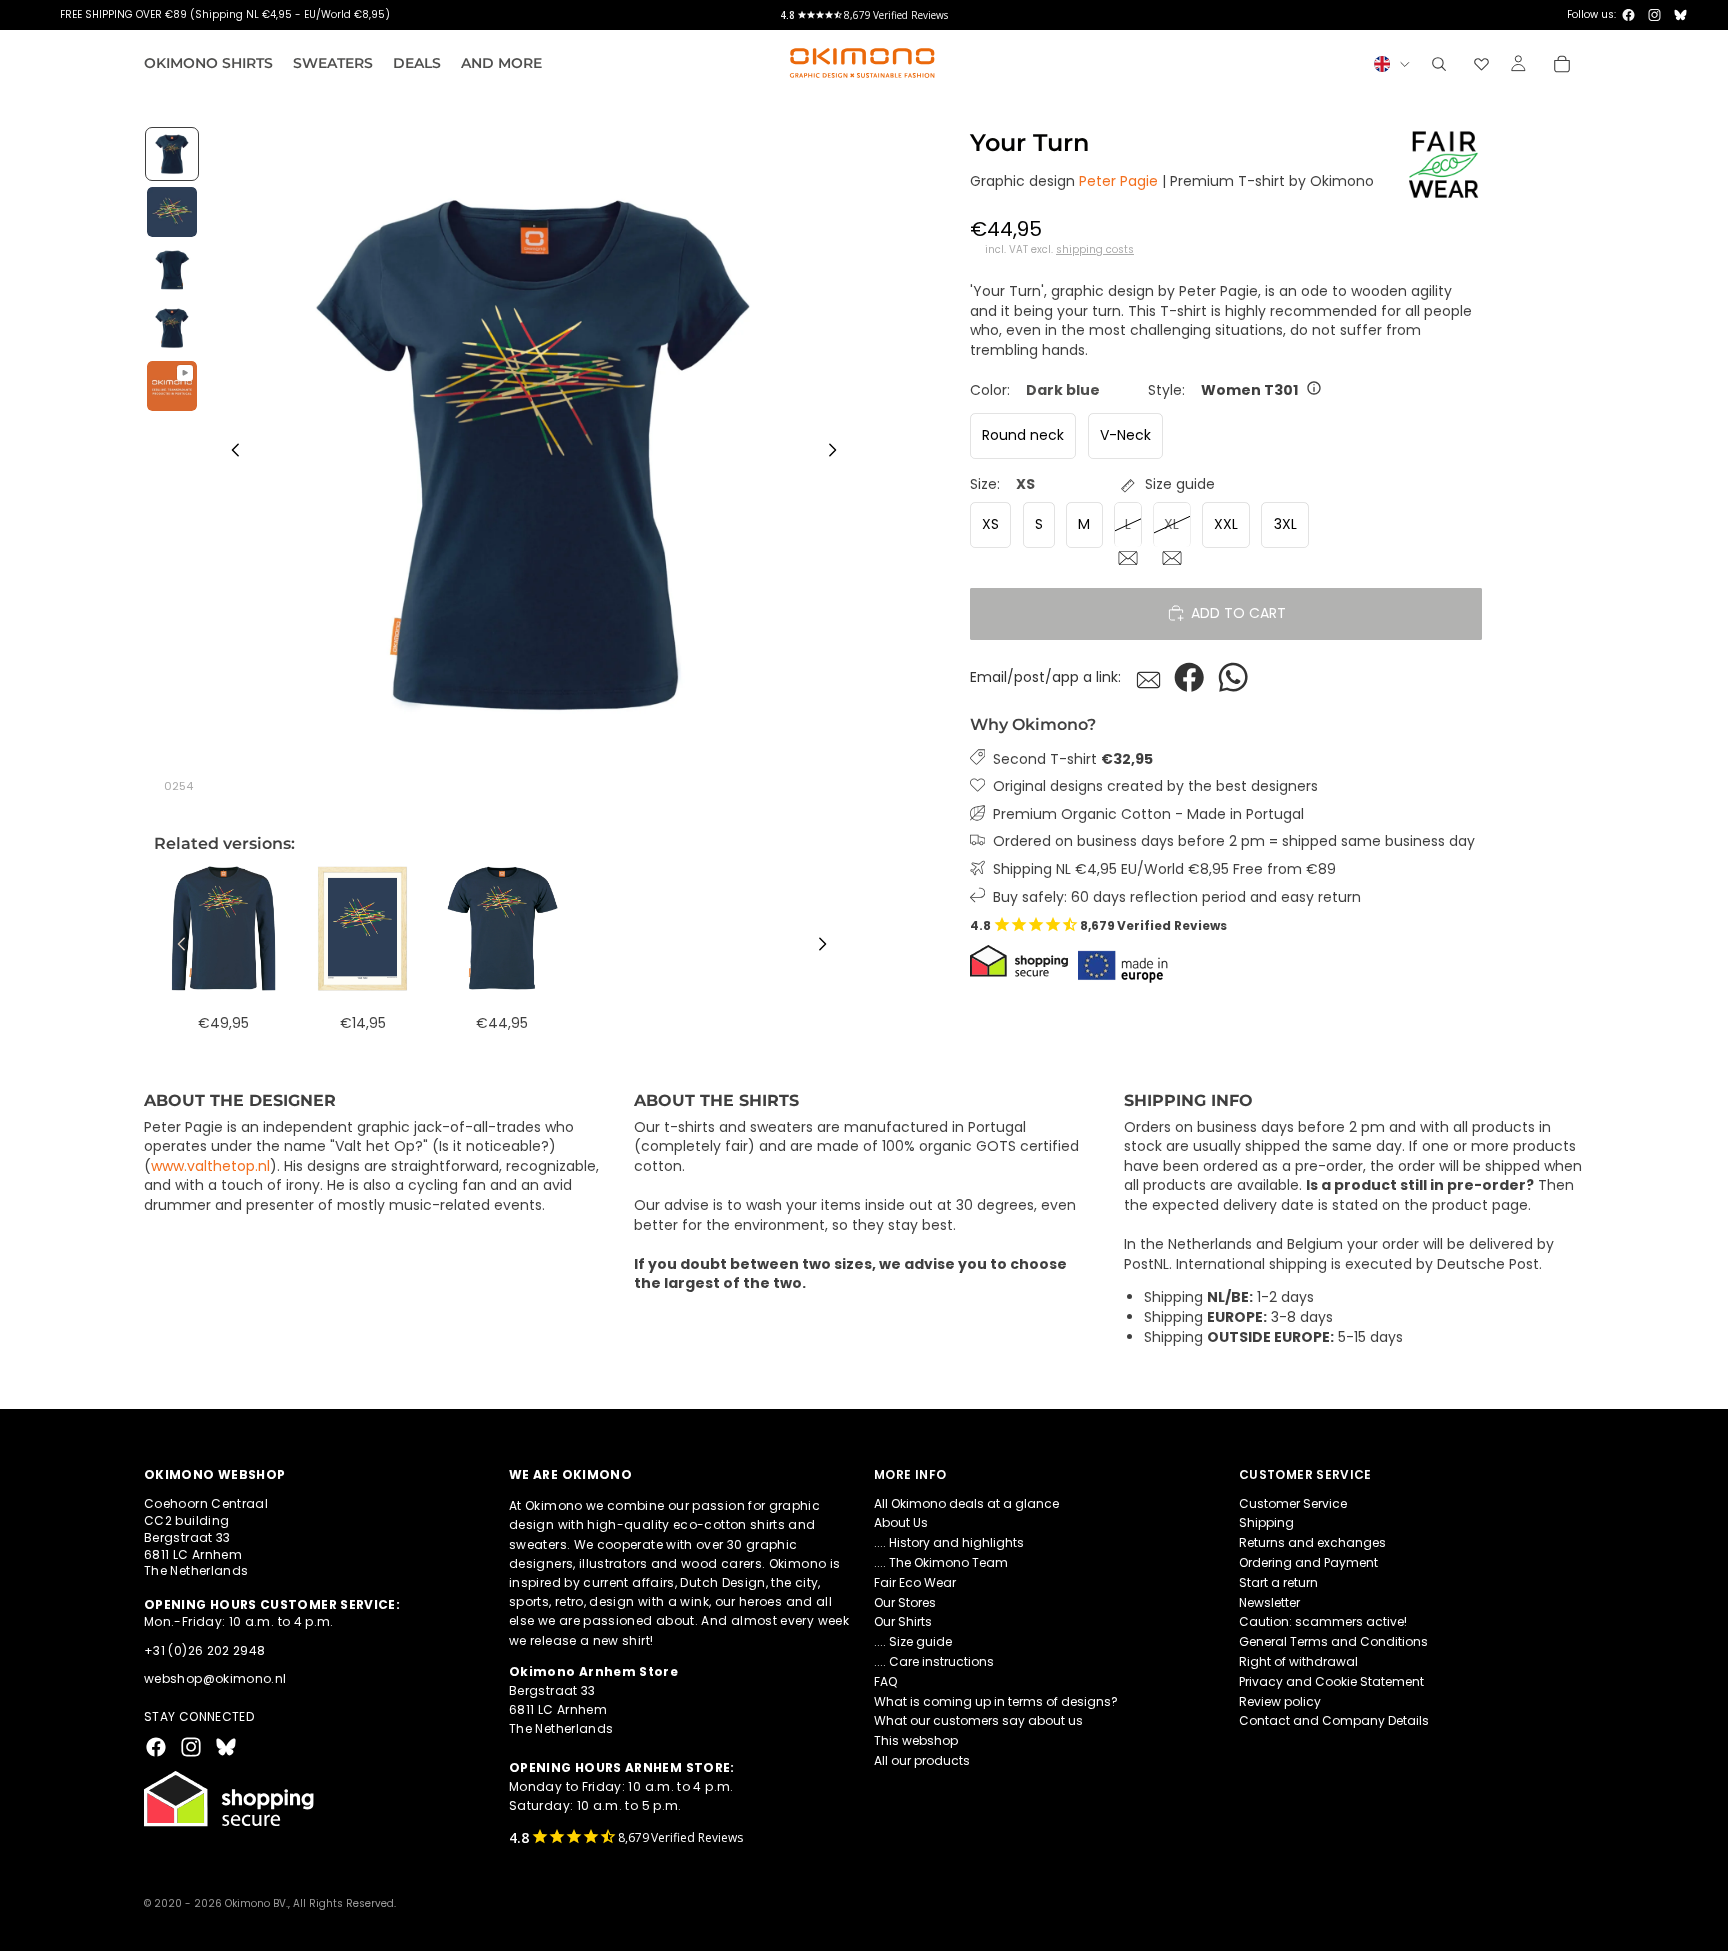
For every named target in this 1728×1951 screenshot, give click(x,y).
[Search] (1439, 64)
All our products (922, 1760)
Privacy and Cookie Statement (1331, 1681)
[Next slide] (838, 453)
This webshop (916, 1740)
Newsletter (1269, 1602)
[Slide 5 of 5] (172, 386)
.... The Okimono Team (941, 1562)
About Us (901, 1523)
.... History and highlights (949, 1542)
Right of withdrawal (1298, 1661)
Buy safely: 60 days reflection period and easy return (1177, 896)
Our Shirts (903, 1622)
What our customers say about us (978, 1721)
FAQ (885, 1681)
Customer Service (1293, 1503)
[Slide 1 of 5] (172, 154)
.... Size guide (913, 1641)
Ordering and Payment (1308, 1562)
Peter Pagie (1118, 181)
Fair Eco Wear (915, 1582)
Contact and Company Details (1334, 1721)
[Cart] (1562, 64)
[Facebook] (1628, 15)
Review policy (1280, 1701)
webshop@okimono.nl (215, 1679)
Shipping (1266, 1523)
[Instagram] (1654, 15)
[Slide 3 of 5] (172, 270)
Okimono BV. (256, 1903)
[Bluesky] (1680, 15)
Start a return (1278, 1582)
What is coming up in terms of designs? (996, 1701)
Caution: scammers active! (1323, 1622)
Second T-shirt (1073, 758)
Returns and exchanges (1312, 1542)
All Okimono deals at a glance (966, 1503)
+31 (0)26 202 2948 (204, 1650)
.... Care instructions (934, 1661)
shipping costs (1095, 250)
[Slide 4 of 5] (172, 328)
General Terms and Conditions (1333, 1641)
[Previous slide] (230, 453)
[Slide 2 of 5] (172, 212)
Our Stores (905, 1602)
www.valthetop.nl (210, 1166)
